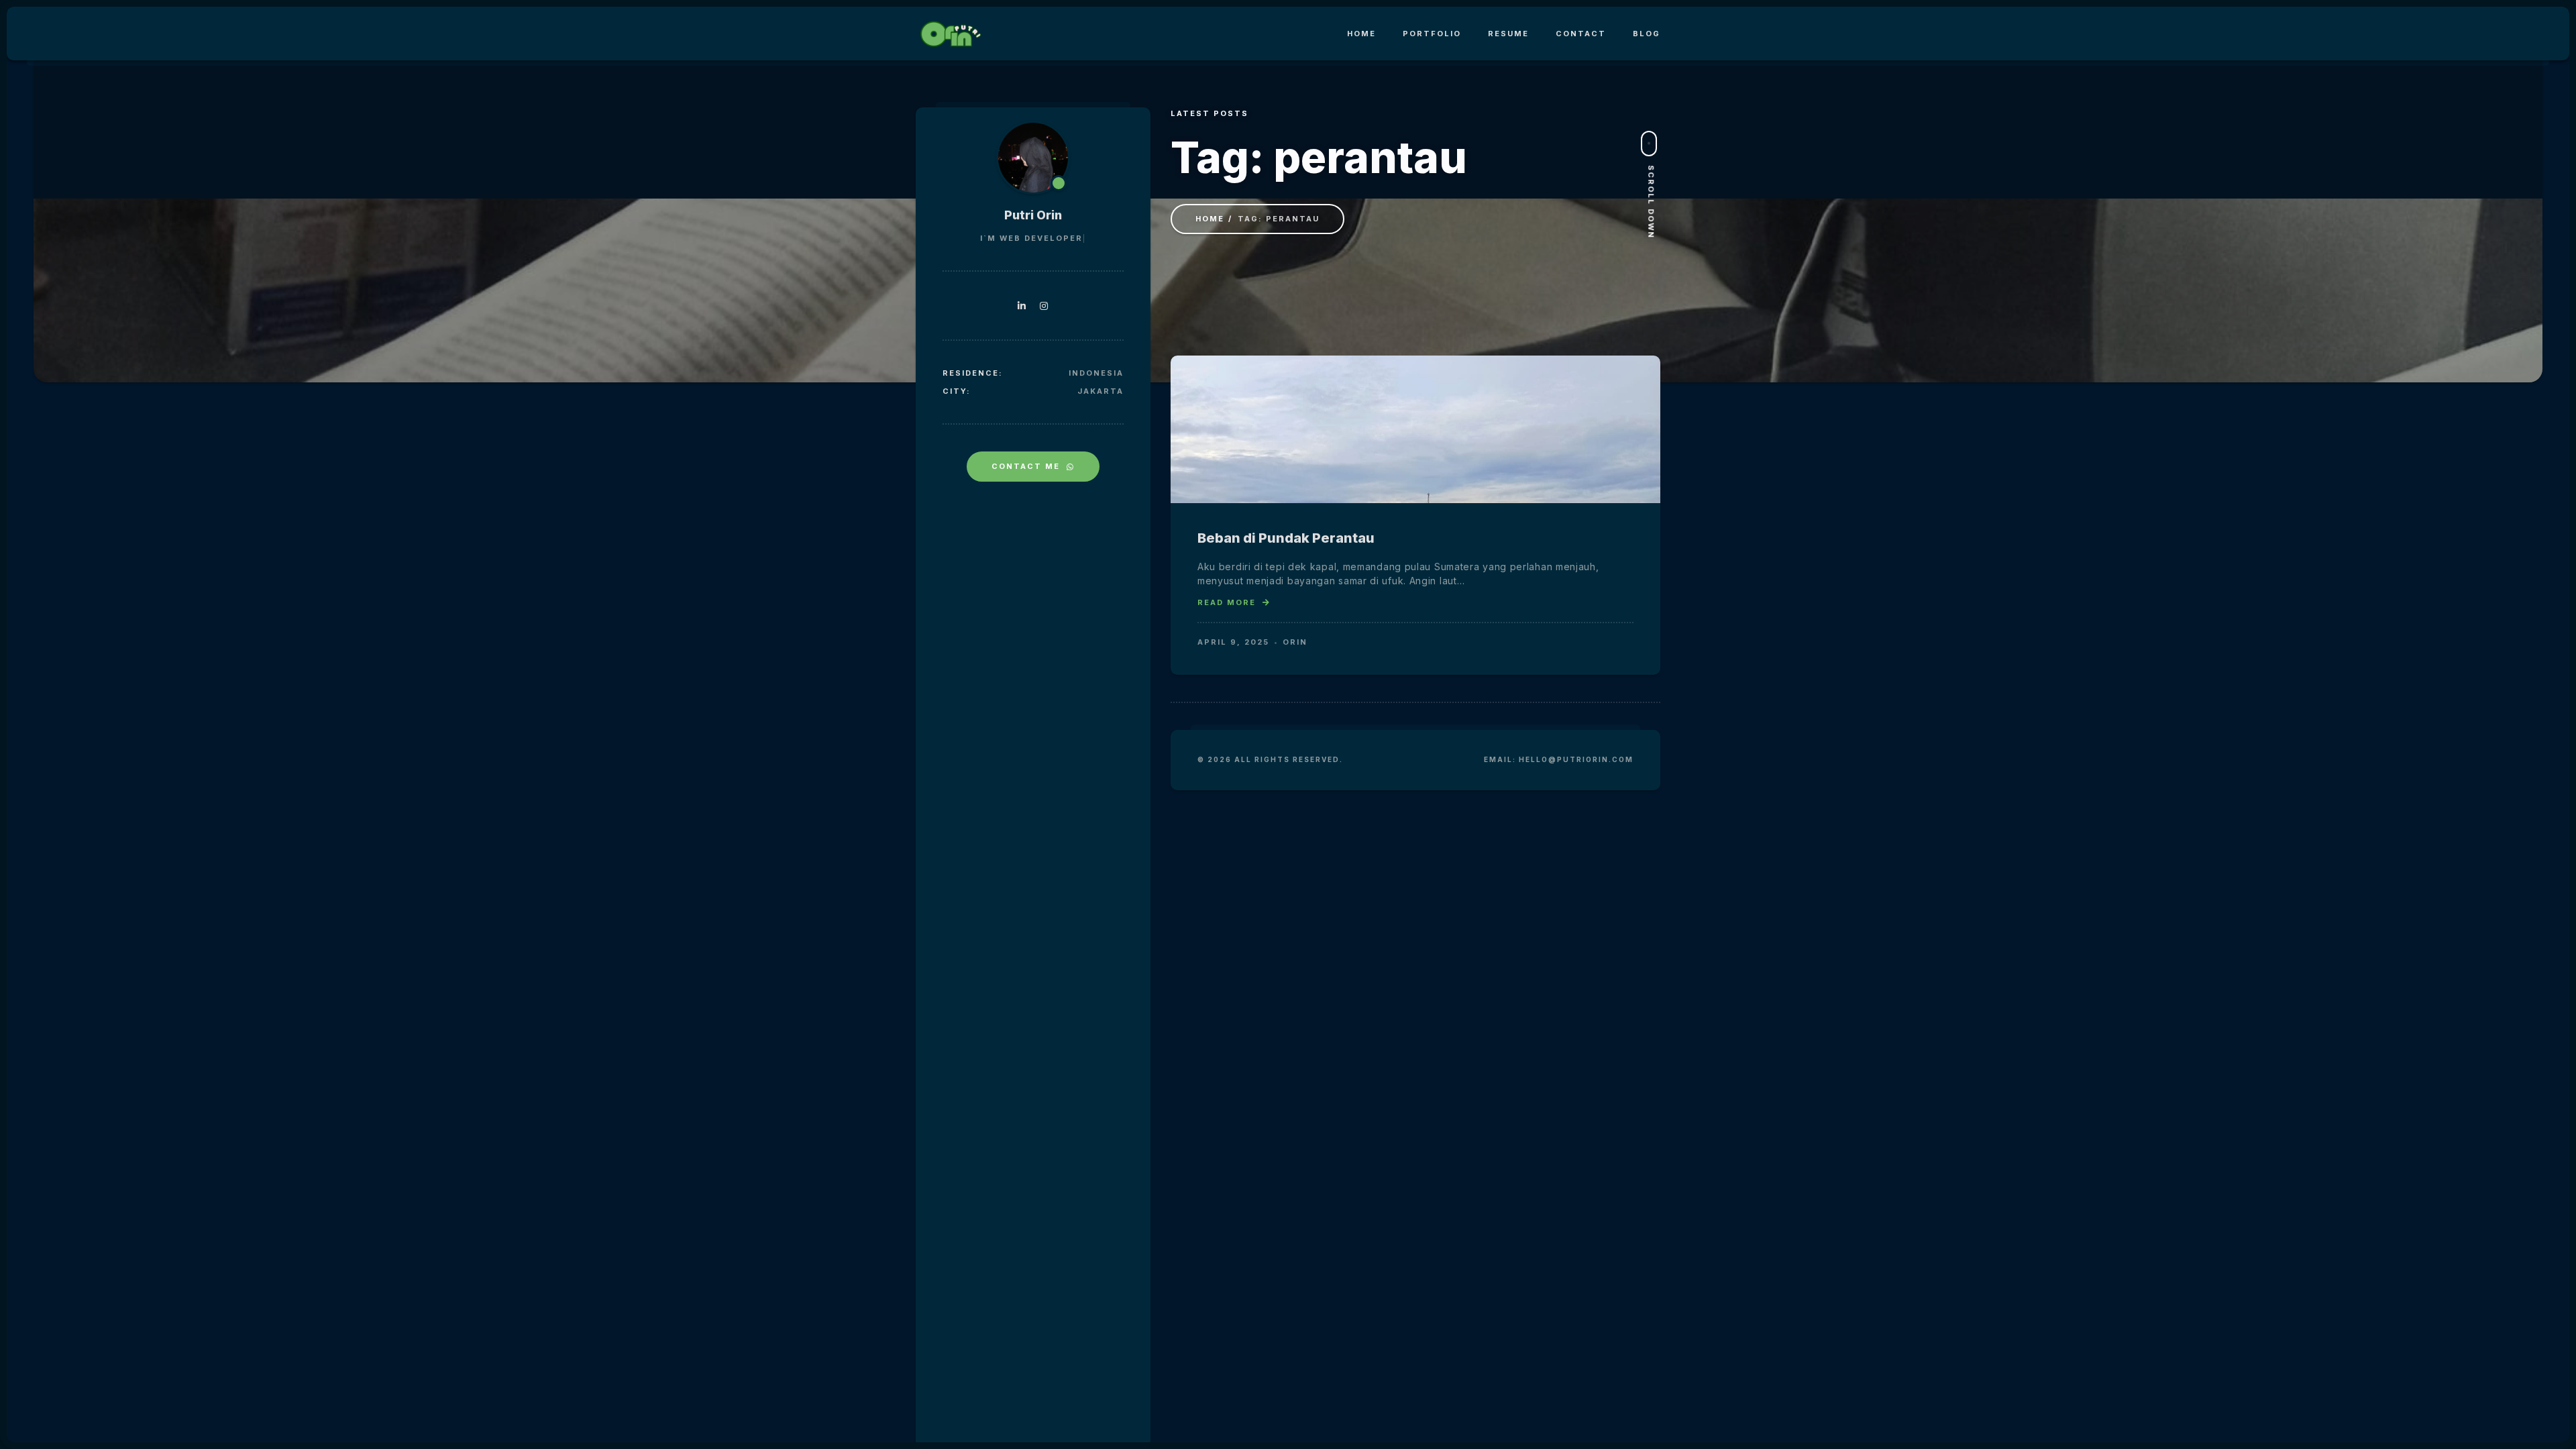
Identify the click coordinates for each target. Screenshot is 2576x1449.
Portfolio (1432, 34)
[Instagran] (1044, 306)
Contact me (1026, 466)
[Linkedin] (1022, 306)
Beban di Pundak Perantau (1286, 538)
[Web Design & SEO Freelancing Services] (949, 34)
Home (1361, 34)
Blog (1647, 34)
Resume (1508, 34)
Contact (1581, 34)
